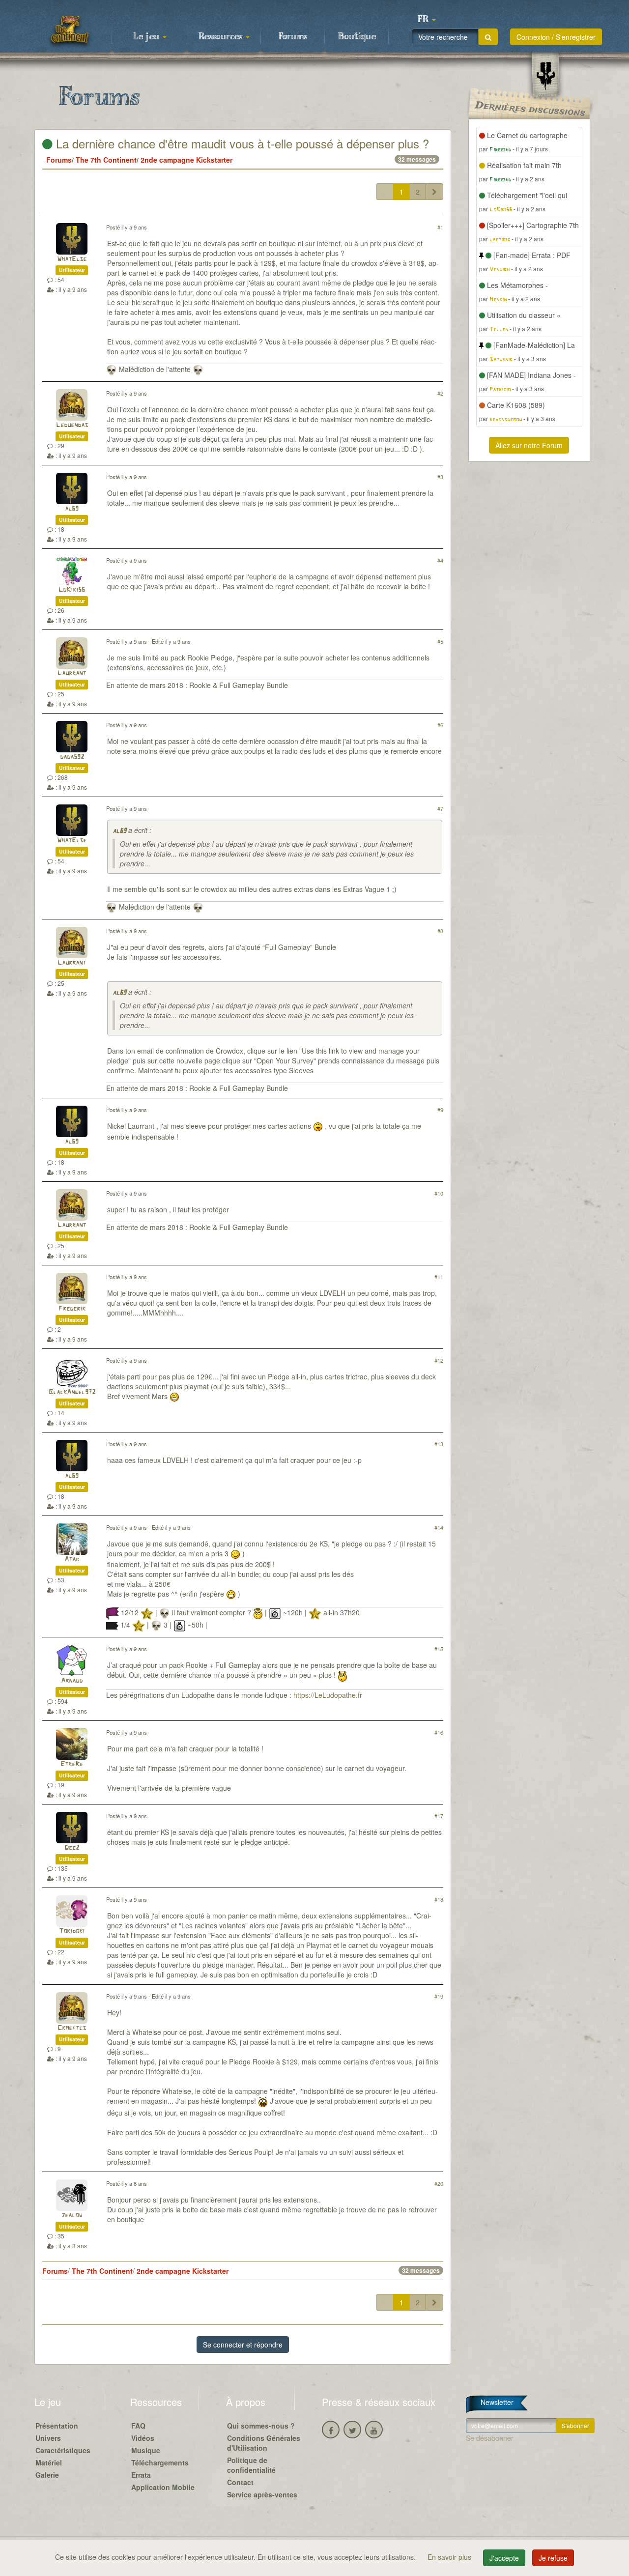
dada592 (72, 757)
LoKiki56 (72, 590)
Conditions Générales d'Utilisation (264, 2443)
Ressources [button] (222, 37)
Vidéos (143, 2438)
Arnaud (72, 1681)
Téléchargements (160, 2462)
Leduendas (72, 425)
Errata (141, 2475)
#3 (440, 477)
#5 (440, 641)
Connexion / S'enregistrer (556, 37)
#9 (440, 1110)
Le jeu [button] (147, 37)
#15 (439, 1649)
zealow (72, 2216)
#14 (439, 1527)
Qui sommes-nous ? (261, 2426)
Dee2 (72, 1848)
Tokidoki (72, 1932)
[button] (427, 20)
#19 (439, 1996)
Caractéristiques (63, 2450)
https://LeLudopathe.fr (328, 1695)
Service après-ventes (262, 2494)
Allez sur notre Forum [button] (529, 445)
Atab (72, 1560)
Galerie (47, 2475)
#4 (440, 560)
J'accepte (504, 2558)
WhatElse (72, 259)
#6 (440, 725)
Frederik (72, 1309)
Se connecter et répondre (243, 2345)
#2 (440, 393)
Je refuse (553, 2558)
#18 (439, 1899)
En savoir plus (450, 2557)
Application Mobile (163, 2487)
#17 (439, 1816)
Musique (146, 2450)
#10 (439, 1193)
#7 (440, 808)
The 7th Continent (106, 160)
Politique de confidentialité (251, 2465)
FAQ (138, 2426)
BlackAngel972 (72, 1392)
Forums (293, 37)
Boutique (357, 37)
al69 (72, 509)
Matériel (49, 2462)
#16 (439, 1732)
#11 (439, 1277)
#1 (440, 227)
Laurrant (72, 673)
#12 (439, 1360)
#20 (439, 2183)
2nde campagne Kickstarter (186, 160)
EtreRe (72, 1764)
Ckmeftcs (72, 2028)
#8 (440, 931)
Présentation (57, 2426)
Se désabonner (490, 2438)
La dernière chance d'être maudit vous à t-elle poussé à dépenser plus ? (241, 143)
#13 (439, 1444)
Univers (48, 2438)
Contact (240, 2482)
